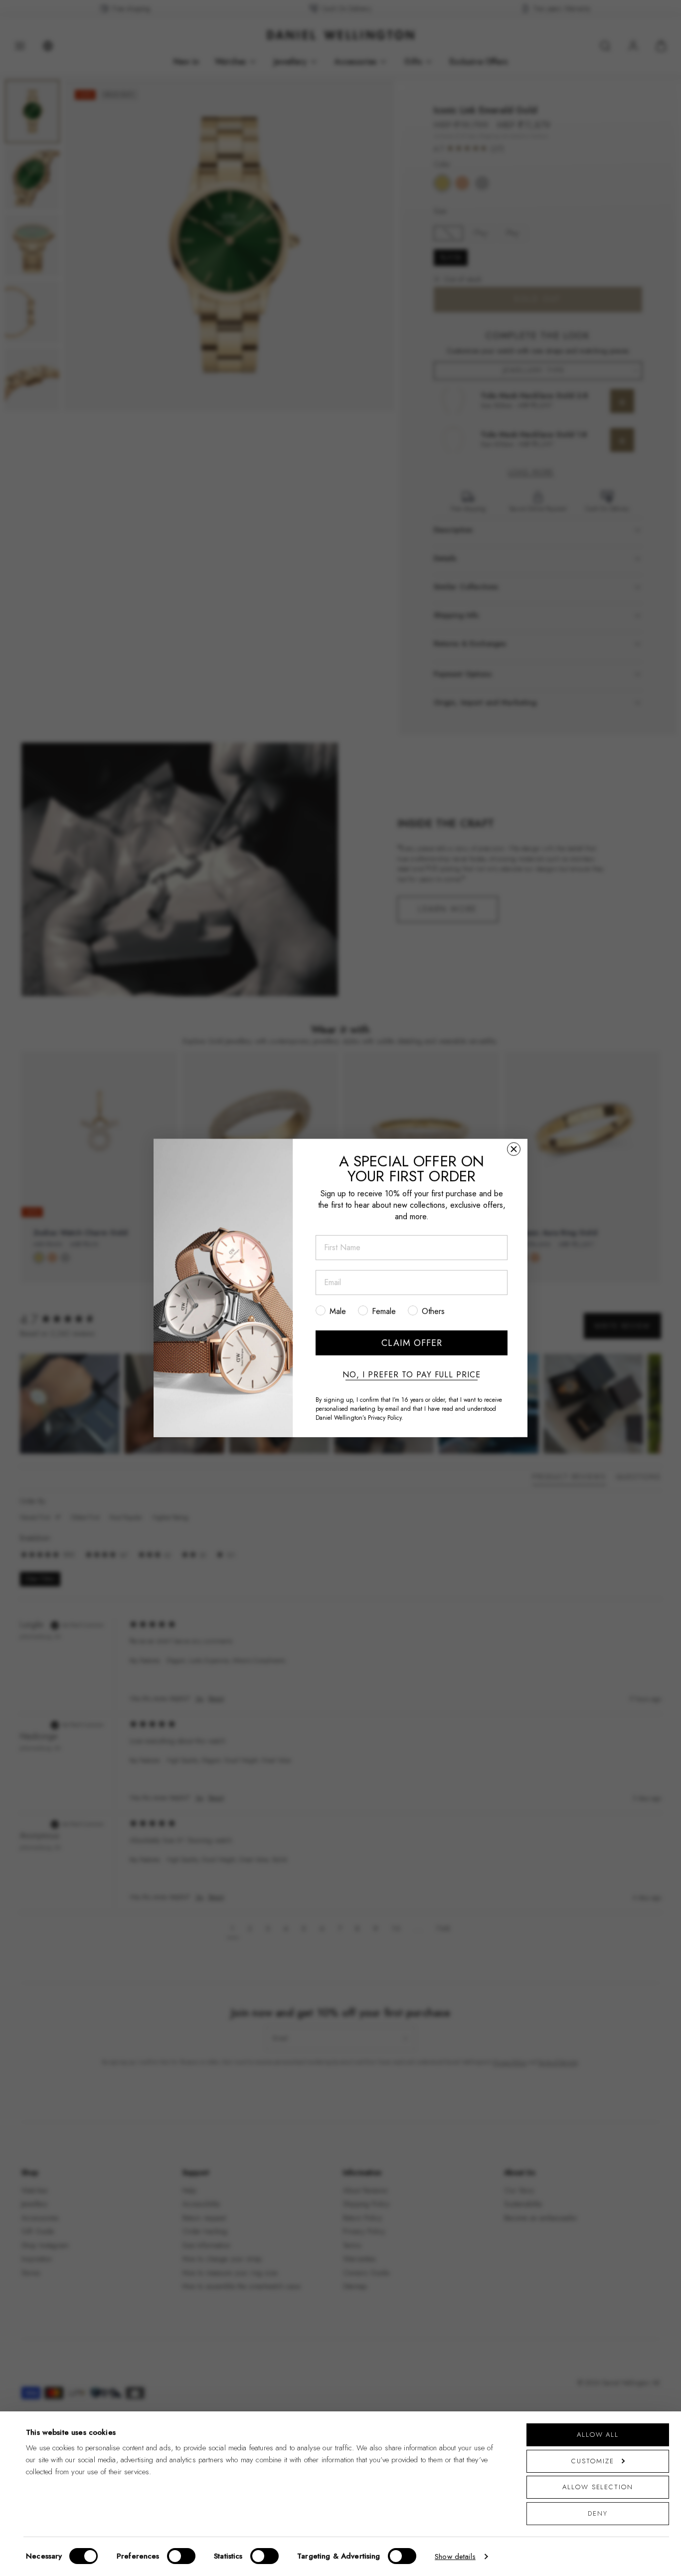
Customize (593, 2461)
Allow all (598, 2435)
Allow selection (598, 2487)
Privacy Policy (385, 1418)
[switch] (181, 2556)
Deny (598, 2513)
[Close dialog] (514, 1149)
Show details (455, 2557)
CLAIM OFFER (412, 1343)
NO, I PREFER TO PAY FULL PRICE (412, 1375)
